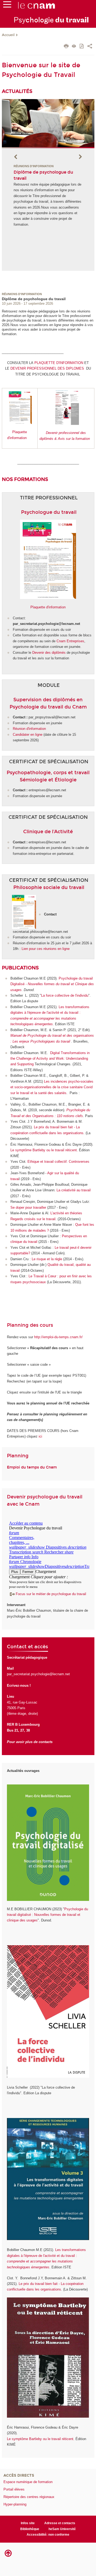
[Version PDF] (82, 47)
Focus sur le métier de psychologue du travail (51, 1594)
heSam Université (62, 2529)
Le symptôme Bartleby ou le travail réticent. (44, 1150)
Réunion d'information (29, 729)
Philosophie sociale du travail (49, 887)
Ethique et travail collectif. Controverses (58, 1162)
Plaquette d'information (48, 607)
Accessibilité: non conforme (48, 2535)
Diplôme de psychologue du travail (34, 299)
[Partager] (90, 47)
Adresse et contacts (60, 2523)
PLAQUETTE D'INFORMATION (59, 363)
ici (40, 1436)
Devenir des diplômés (49, 653)
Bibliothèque (30, 2529)
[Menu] (7, 6)
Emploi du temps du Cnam (32, 1467)
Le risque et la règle (47, 1259)
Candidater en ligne (28, 735)
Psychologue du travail (49, 512)
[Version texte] (74, 47)
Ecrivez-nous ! (19, 1686)
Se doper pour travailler (29, 1207)
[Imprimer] (66, 47)
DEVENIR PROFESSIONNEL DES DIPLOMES (48, 368)
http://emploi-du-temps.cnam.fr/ (58, 1337)
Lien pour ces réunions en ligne (46, 949)
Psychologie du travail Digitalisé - (52, 984)
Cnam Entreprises (70, 641)
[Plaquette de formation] (84, 363)
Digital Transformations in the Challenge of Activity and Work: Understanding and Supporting (50, 1059)
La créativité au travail (74, 1190)
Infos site (28, 2523)
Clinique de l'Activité (48, 832)
